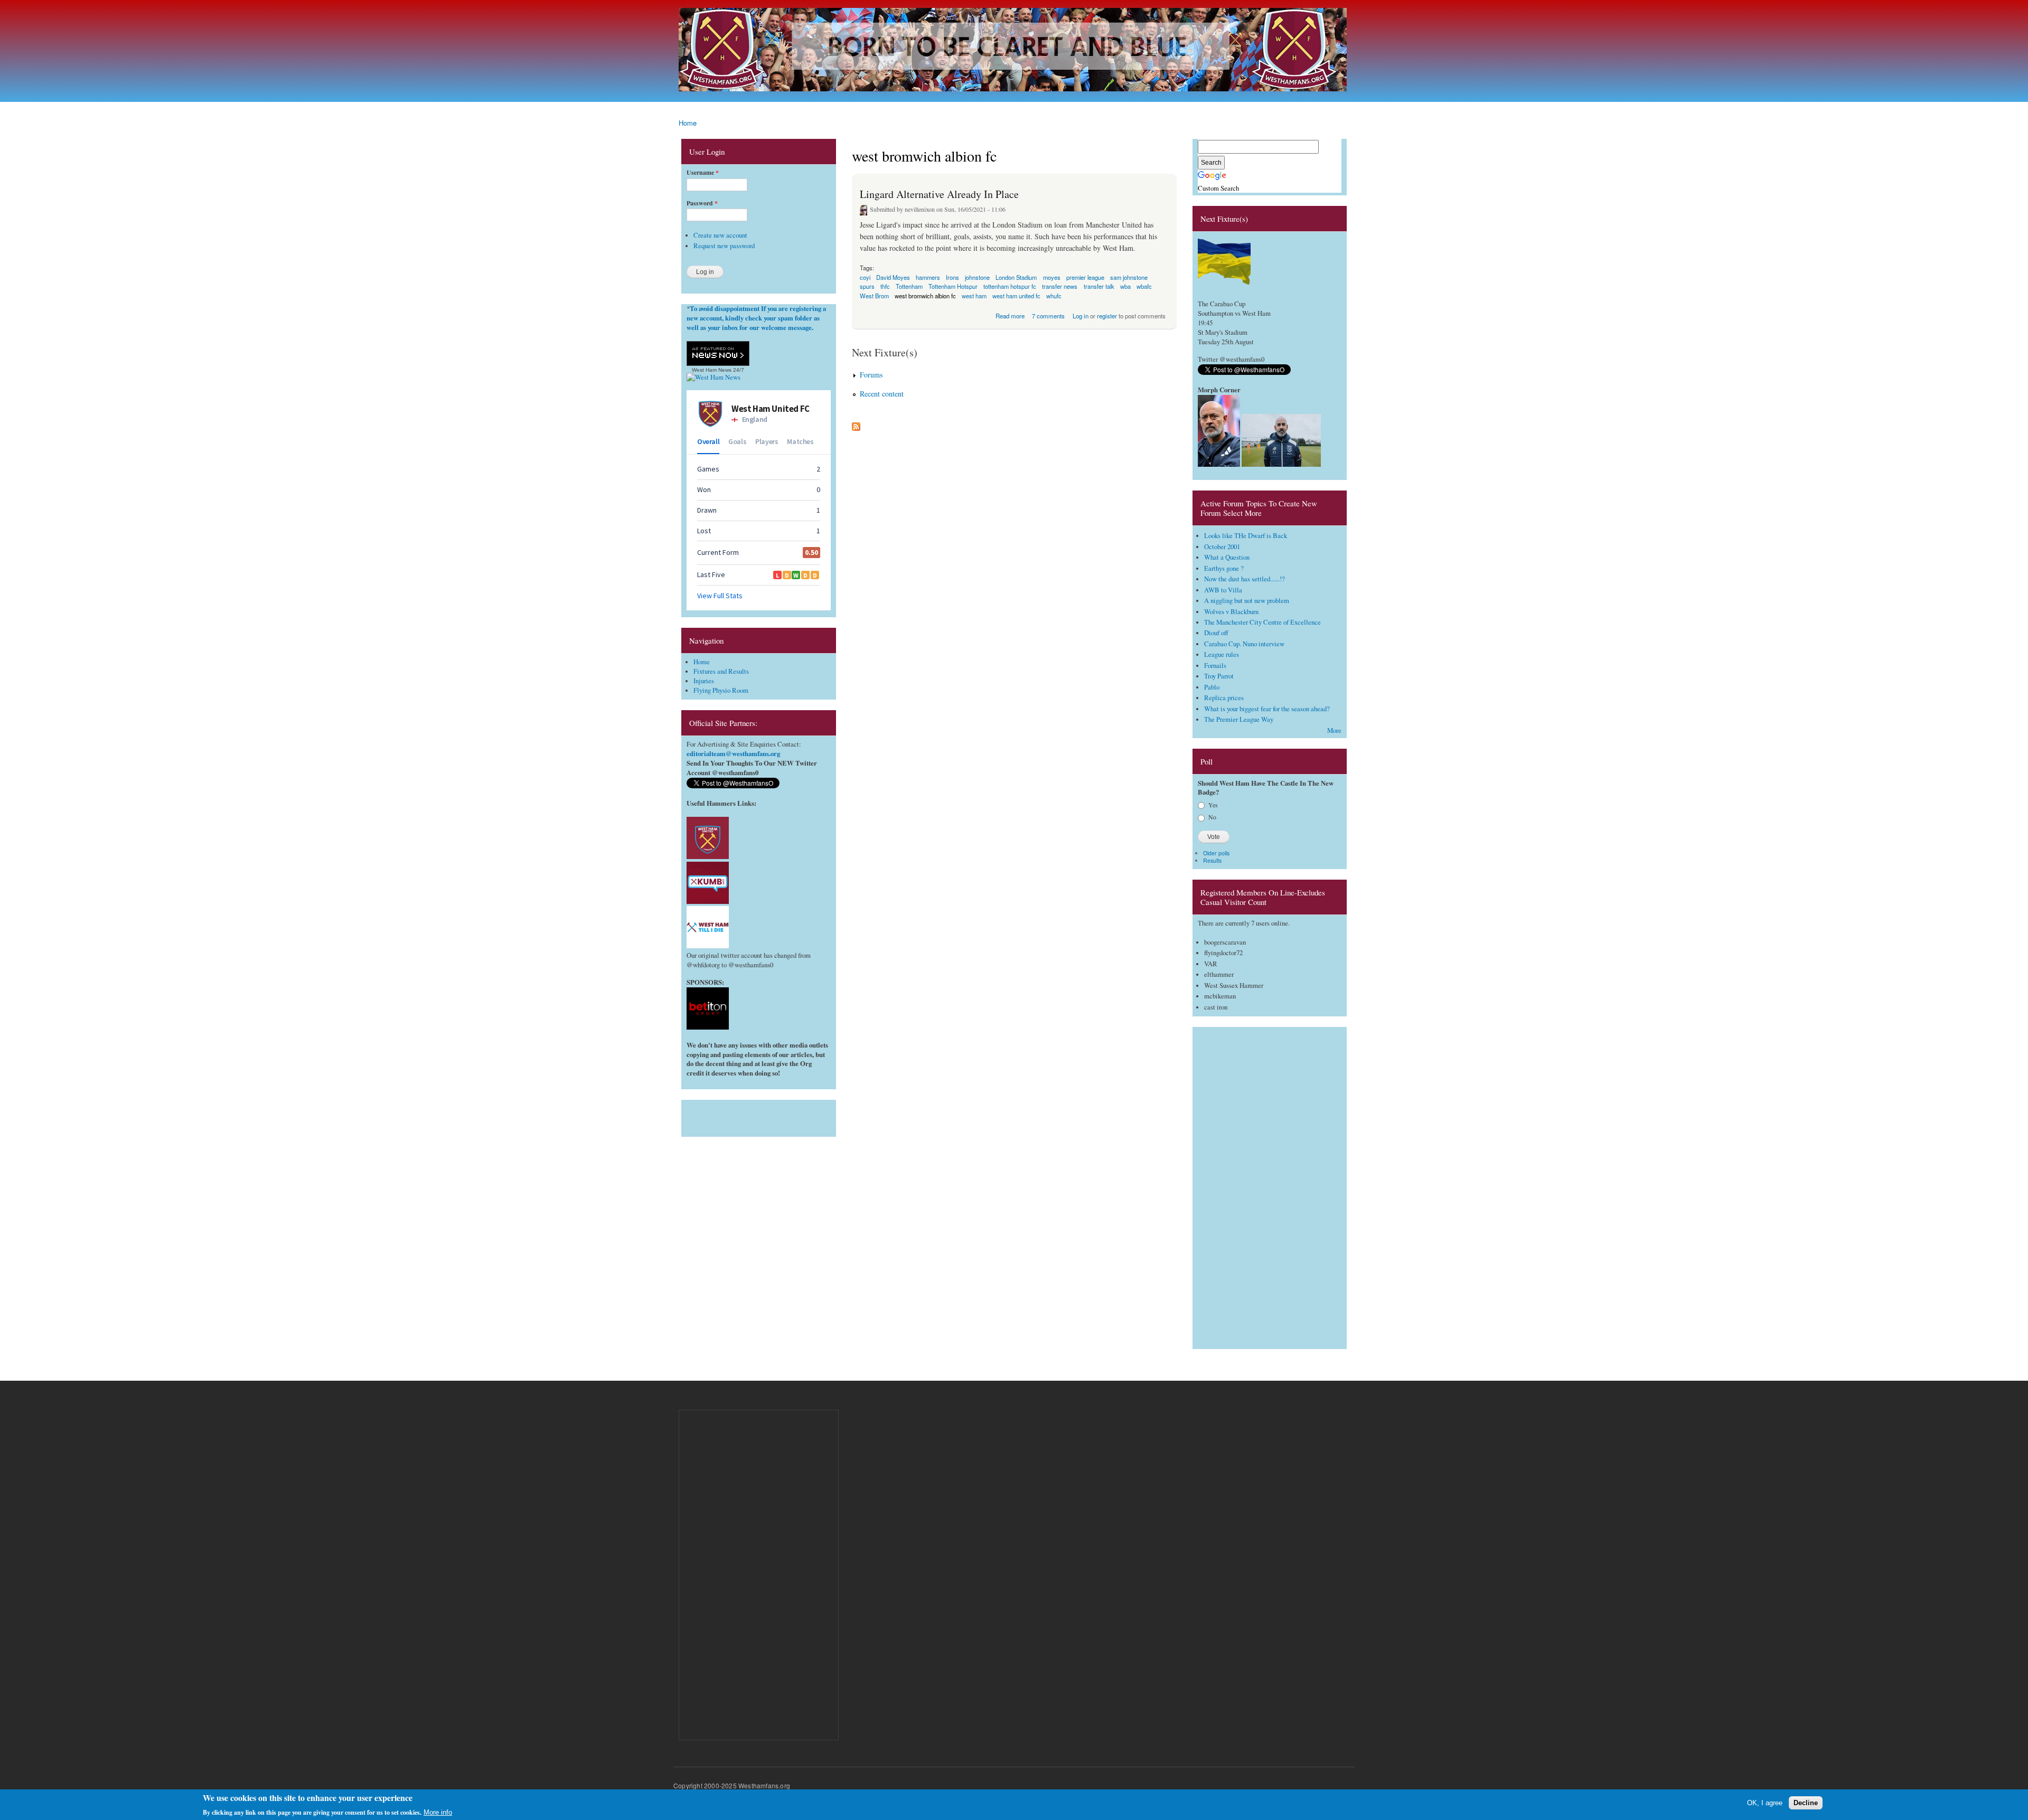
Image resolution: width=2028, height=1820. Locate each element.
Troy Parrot (1219, 676)
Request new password (724, 246)
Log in (1081, 316)
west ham (974, 296)
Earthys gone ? (1224, 568)
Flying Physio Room (721, 690)
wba (1125, 286)
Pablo (1212, 687)
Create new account (720, 235)
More (1334, 730)
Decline (1806, 1803)
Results (1212, 860)
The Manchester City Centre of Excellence (1262, 622)
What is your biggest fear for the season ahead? (1267, 709)
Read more (1010, 315)
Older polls (1216, 853)
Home (688, 123)
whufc (1054, 296)
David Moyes (893, 277)
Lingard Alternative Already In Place (939, 194)
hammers (928, 277)
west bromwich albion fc (925, 296)
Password (702, 203)
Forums (871, 375)
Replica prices (1224, 698)
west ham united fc (1016, 296)
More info (438, 1812)
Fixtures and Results (721, 671)
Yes (1213, 805)
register (1107, 316)
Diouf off (1216, 633)
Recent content (882, 394)
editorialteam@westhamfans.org (733, 753)
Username (703, 173)
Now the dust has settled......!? (1245, 579)
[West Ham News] (713, 377)
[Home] (1014, 51)
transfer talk (1099, 286)
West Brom (874, 296)
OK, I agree (1765, 1803)
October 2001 (1222, 547)
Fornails (1215, 666)
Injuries (704, 681)
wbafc (1144, 286)
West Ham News (712, 370)
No (1212, 817)
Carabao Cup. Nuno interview (1244, 644)
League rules (1222, 654)
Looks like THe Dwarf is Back (1246, 536)
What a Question (1227, 557)
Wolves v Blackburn (1231, 612)
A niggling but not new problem (1247, 601)
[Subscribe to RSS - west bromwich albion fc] (856, 424)
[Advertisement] (759, 1116)
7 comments (1048, 316)
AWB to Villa (1223, 590)
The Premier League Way (1239, 719)
